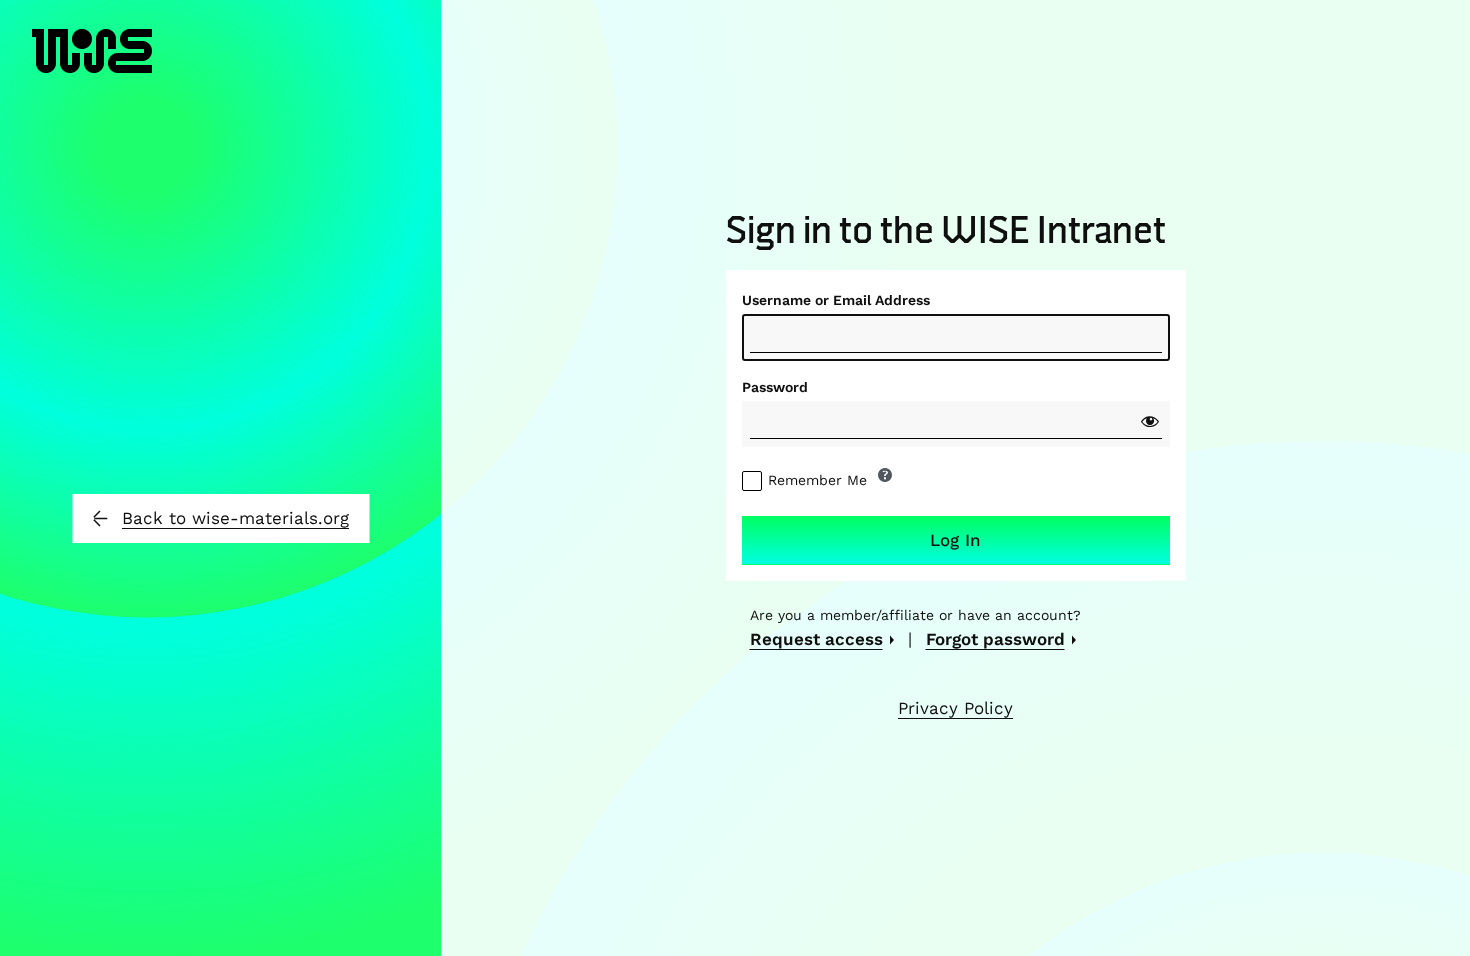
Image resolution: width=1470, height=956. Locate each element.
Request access (816, 639)
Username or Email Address (836, 300)
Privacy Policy (955, 708)
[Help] (885, 475)
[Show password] (1150, 421)
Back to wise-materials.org (235, 518)
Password (775, 387)
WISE (92, 71)
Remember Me (817, 480)
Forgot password (995, 639)
